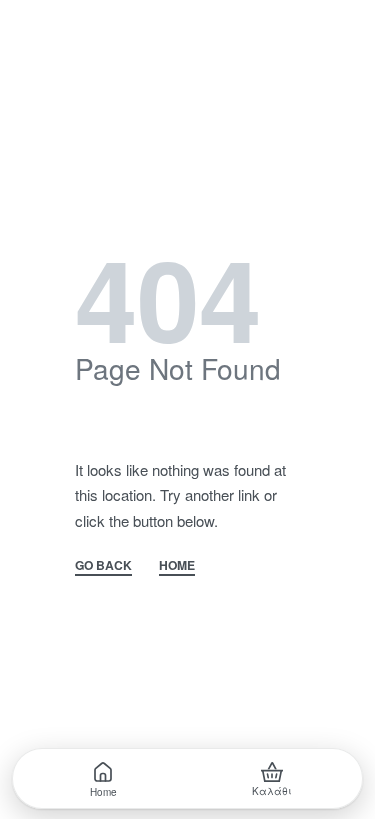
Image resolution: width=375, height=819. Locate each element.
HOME (177, 566)
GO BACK (103, 566)
